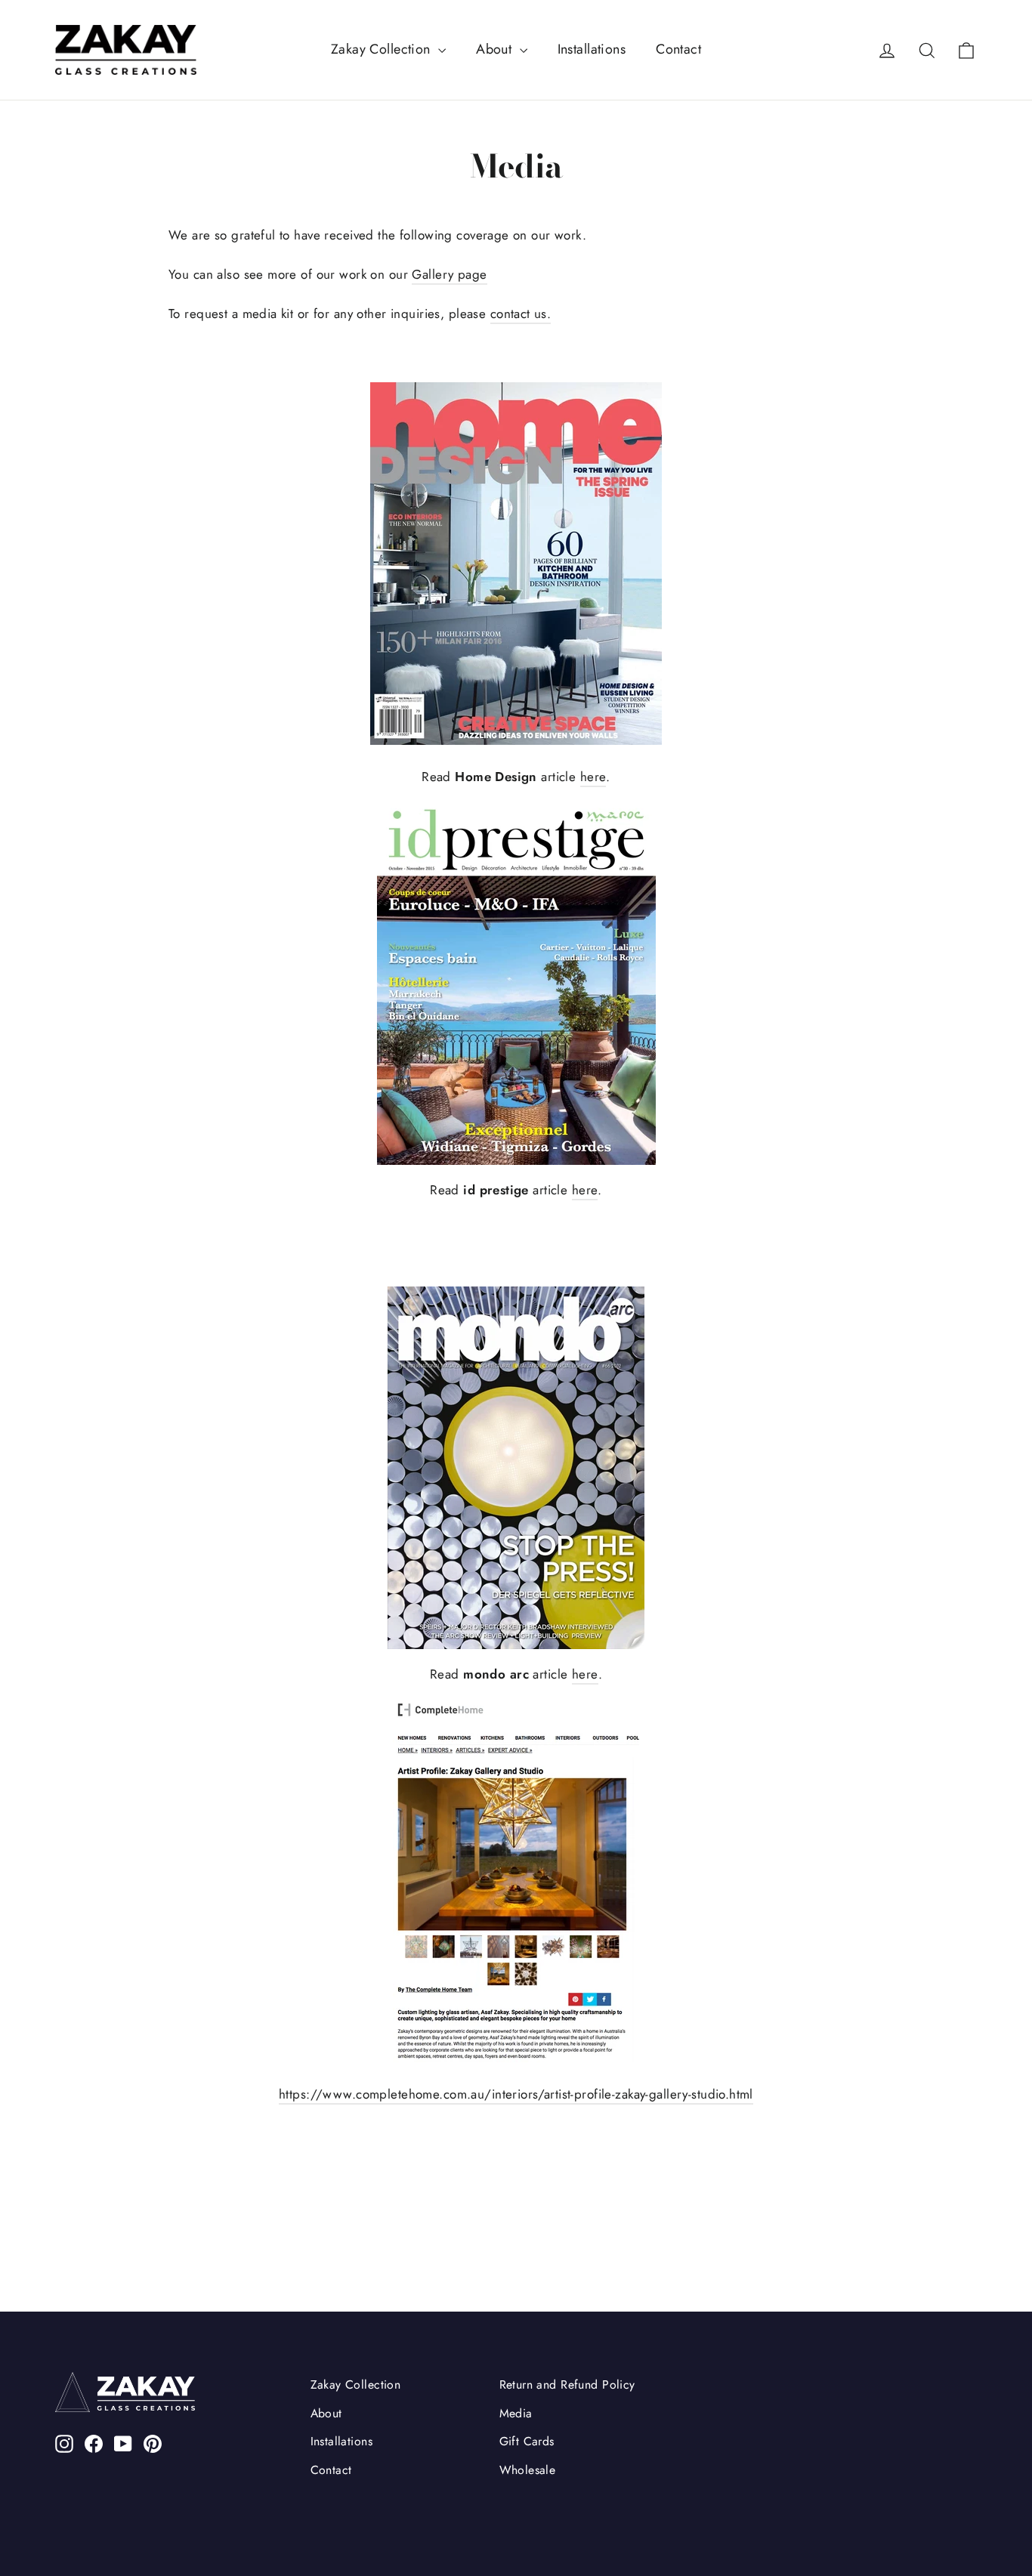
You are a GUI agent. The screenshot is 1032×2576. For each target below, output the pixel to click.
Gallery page (449, 274)
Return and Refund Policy (567, 2384)
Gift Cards (527, 2441)
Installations (592, 49)
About (496, 49)
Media (516, 2413)
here (593, 777)
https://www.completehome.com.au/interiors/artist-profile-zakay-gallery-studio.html (516, 2094)
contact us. (521, 314)
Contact (678, 49)
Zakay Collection (383, 49)
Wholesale (528, 2470)
